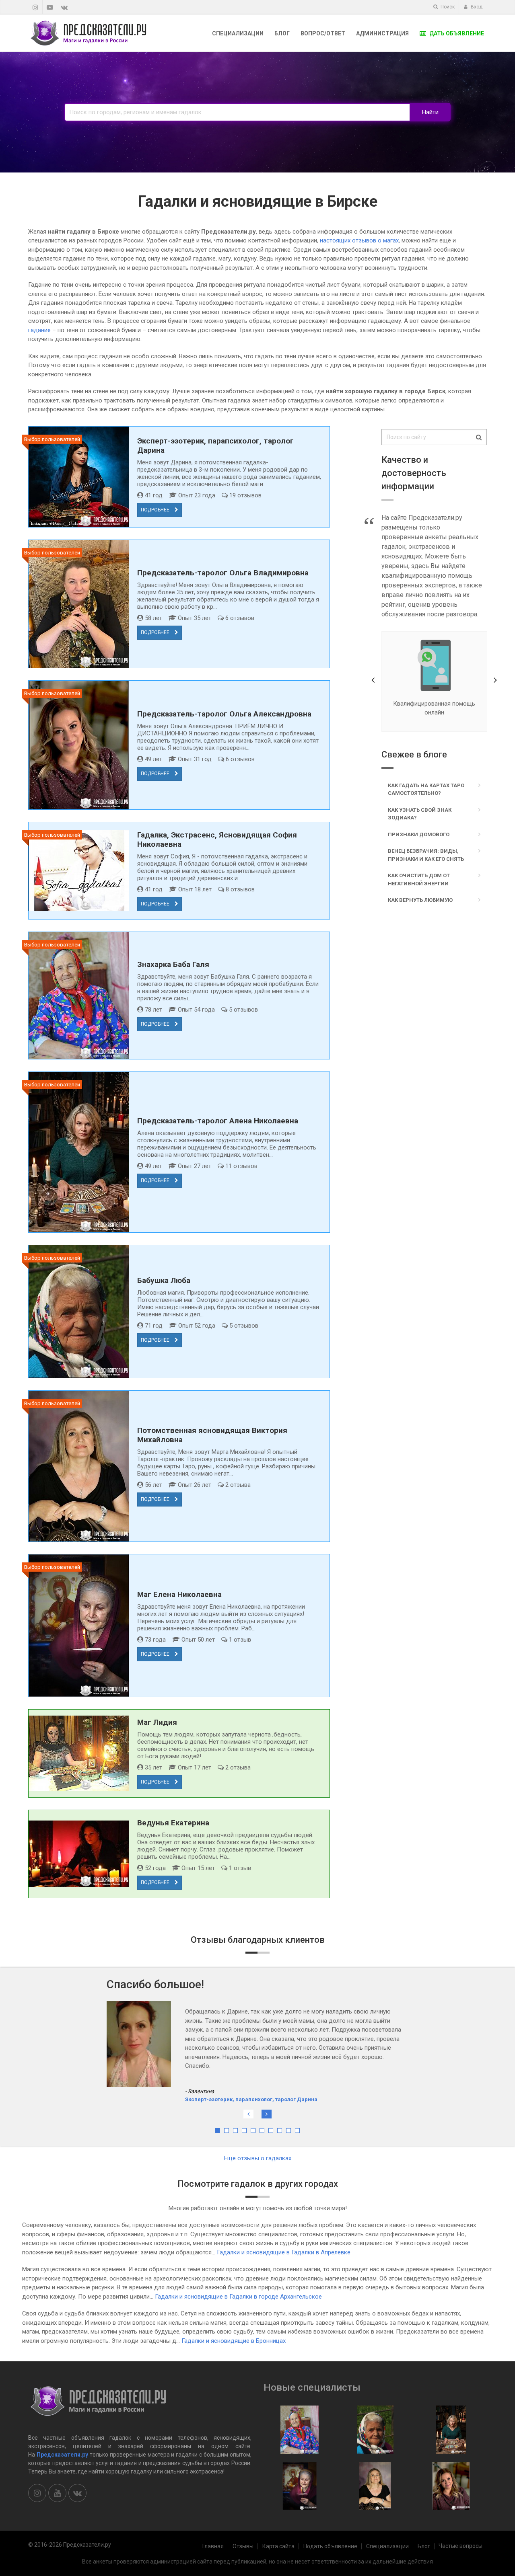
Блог (282, 33)
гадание (39, 330)
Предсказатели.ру (62, 2455)
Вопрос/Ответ (323, 33)
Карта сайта (278, 2546)
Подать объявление (330, 2546)
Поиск (447, 7)
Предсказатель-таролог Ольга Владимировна (223, 573)
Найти (430, 112)
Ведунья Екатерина (173, 1823)
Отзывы (243, 2546)
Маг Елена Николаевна (179, 1594)
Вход (476, 7)
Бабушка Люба (164, 1280)
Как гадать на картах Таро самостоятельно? (426, 789)
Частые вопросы (460, 2546)
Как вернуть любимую (420, 900)
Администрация (382, 33)
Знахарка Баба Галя (173, 964)
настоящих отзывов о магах (359, 240)
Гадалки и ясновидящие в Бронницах (234, 2341)
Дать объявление (456, 33)
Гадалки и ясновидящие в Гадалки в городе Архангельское (238, 2297)
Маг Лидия (157, 1722)
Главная (213, 2546)
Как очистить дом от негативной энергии (419, 880)
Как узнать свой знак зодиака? (420, 814)
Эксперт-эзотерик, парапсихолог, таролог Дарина (251, 2063)
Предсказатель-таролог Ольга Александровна (224, 714)
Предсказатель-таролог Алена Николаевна (218, 1121)
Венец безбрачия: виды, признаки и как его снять (426, 855)
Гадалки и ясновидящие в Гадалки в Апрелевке (284, 2252)
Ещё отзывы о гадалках (258, 2158)
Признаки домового (419, 834)
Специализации (238, 33)
